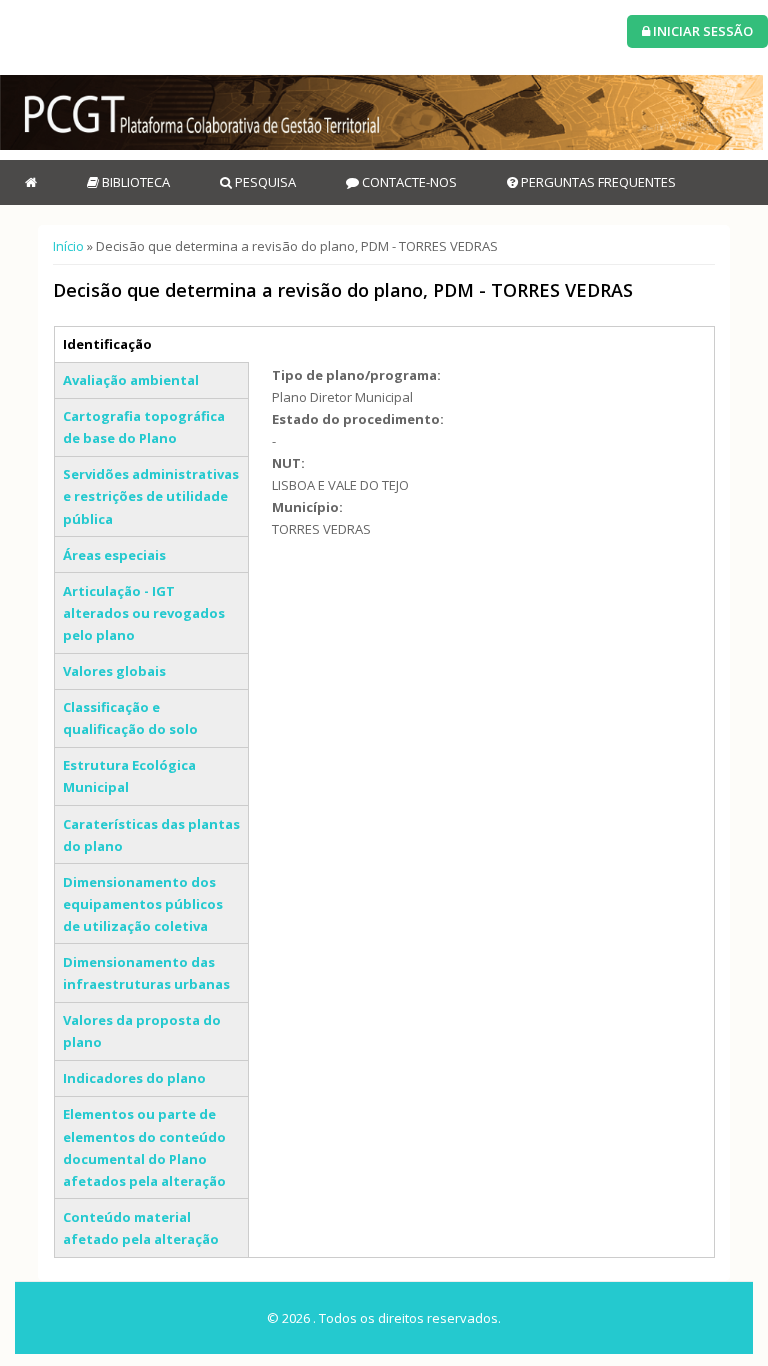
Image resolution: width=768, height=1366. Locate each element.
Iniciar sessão (701, 31)
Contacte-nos (408, 182)
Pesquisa (264, 182)
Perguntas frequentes (597, 182)
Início (68, 246)
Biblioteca (134, 182)
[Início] (381, 112)
